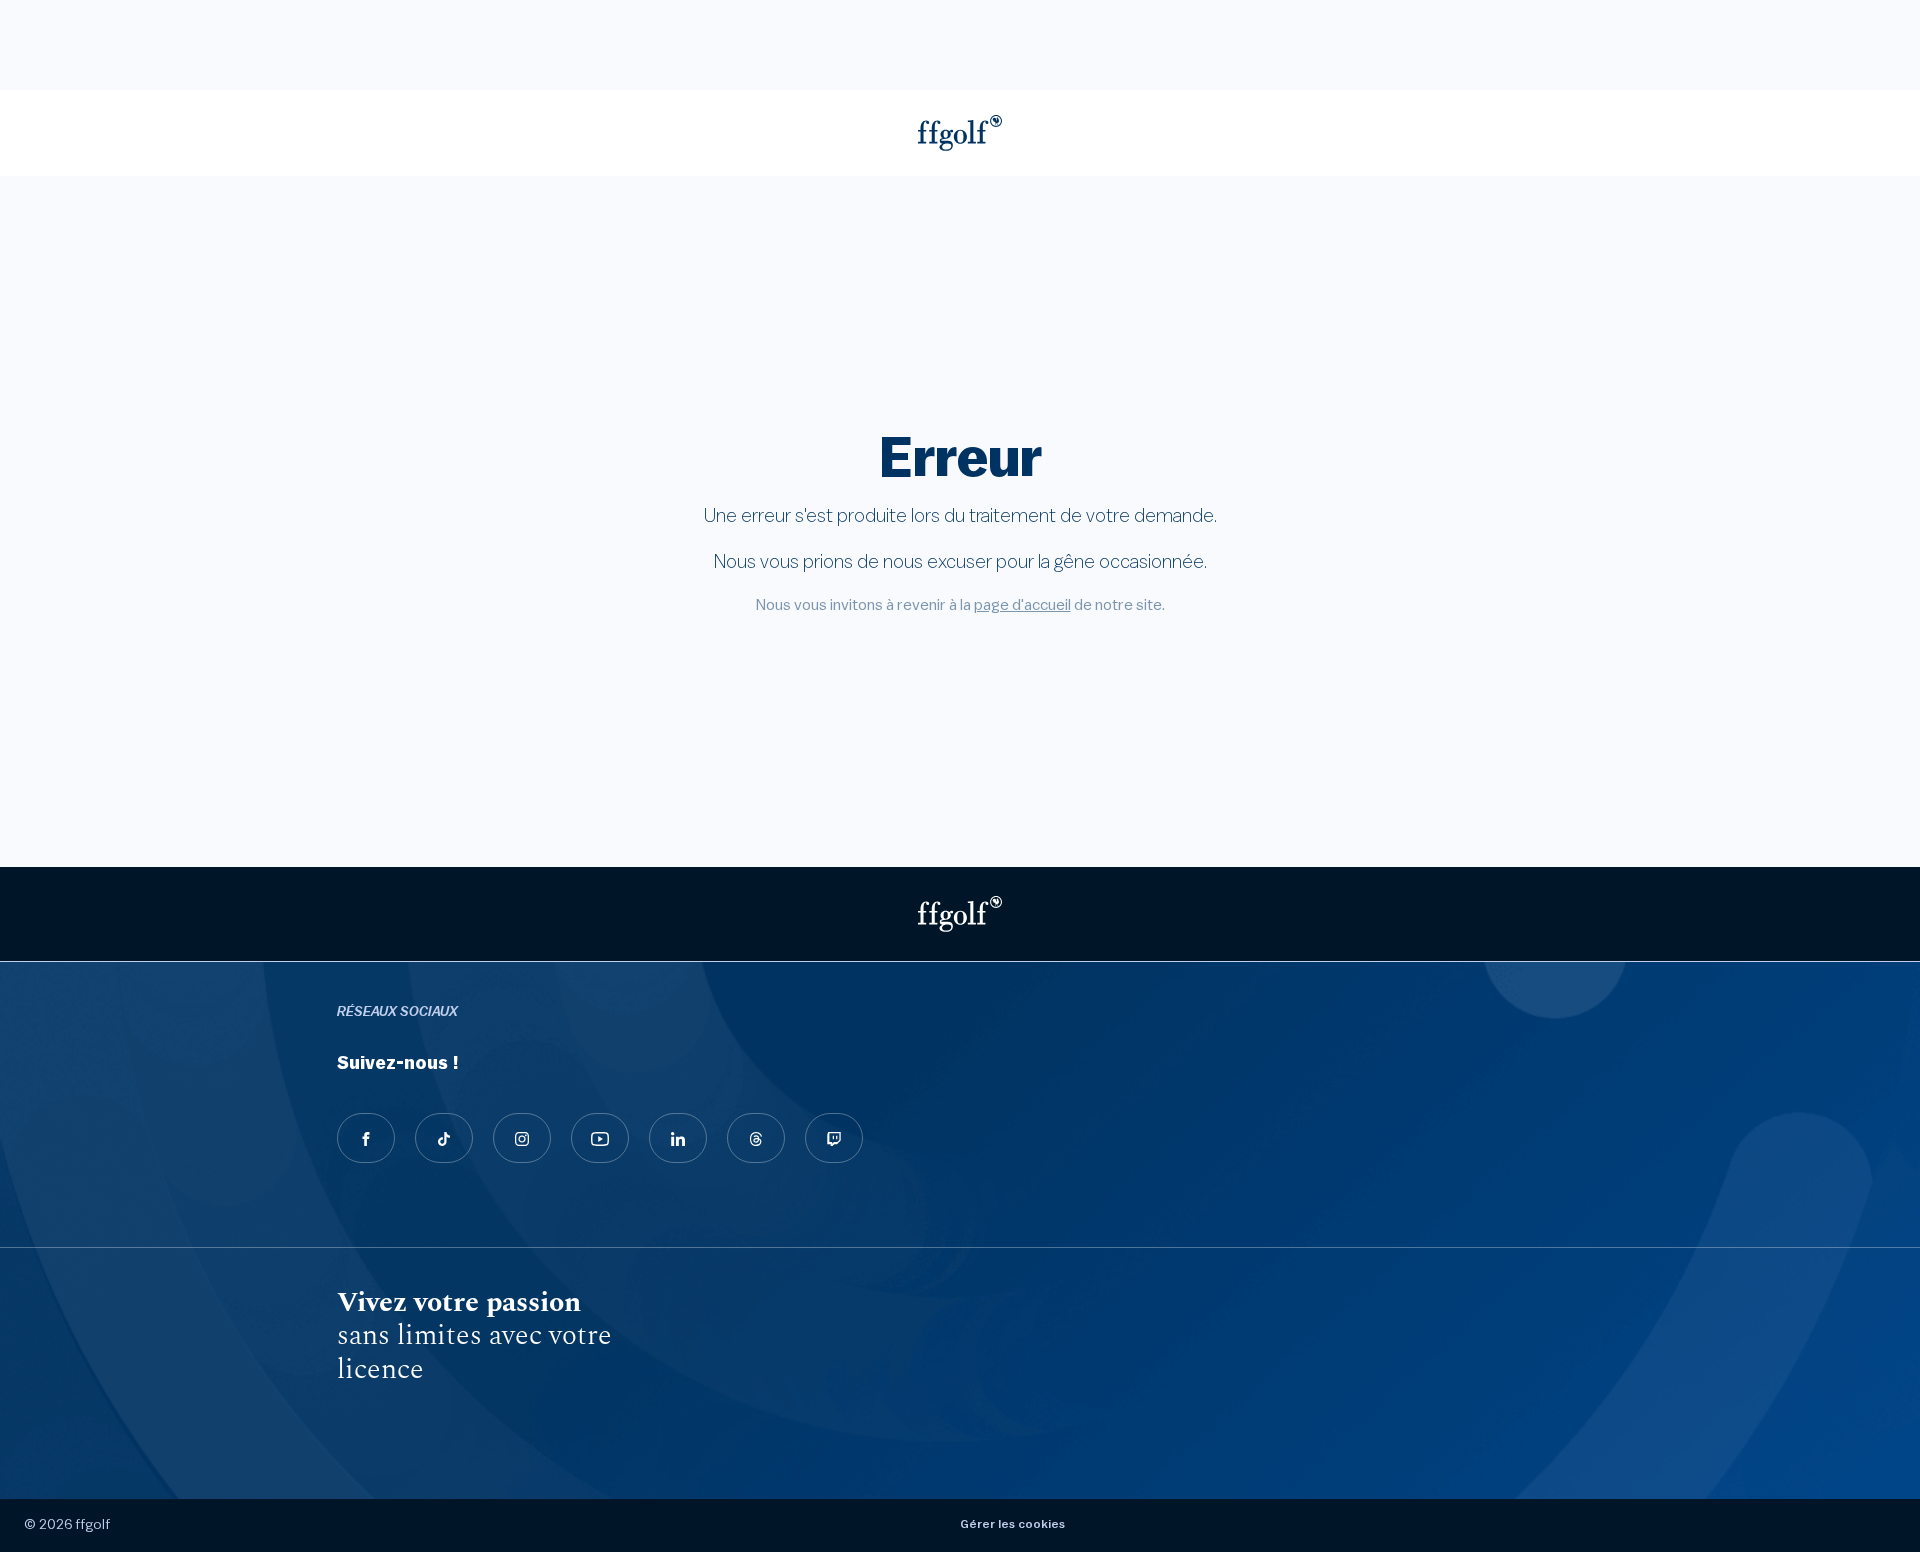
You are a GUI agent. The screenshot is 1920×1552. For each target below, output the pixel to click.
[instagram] (522, 1138)
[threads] (756, 1138)
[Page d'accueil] (960, 133)
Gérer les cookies (1012, 1524)
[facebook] (366, 1138)
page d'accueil (1022, 605)
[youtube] (600, 1138)
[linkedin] (678, 1138)
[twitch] (834, 1138)
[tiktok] (444, 1138)
